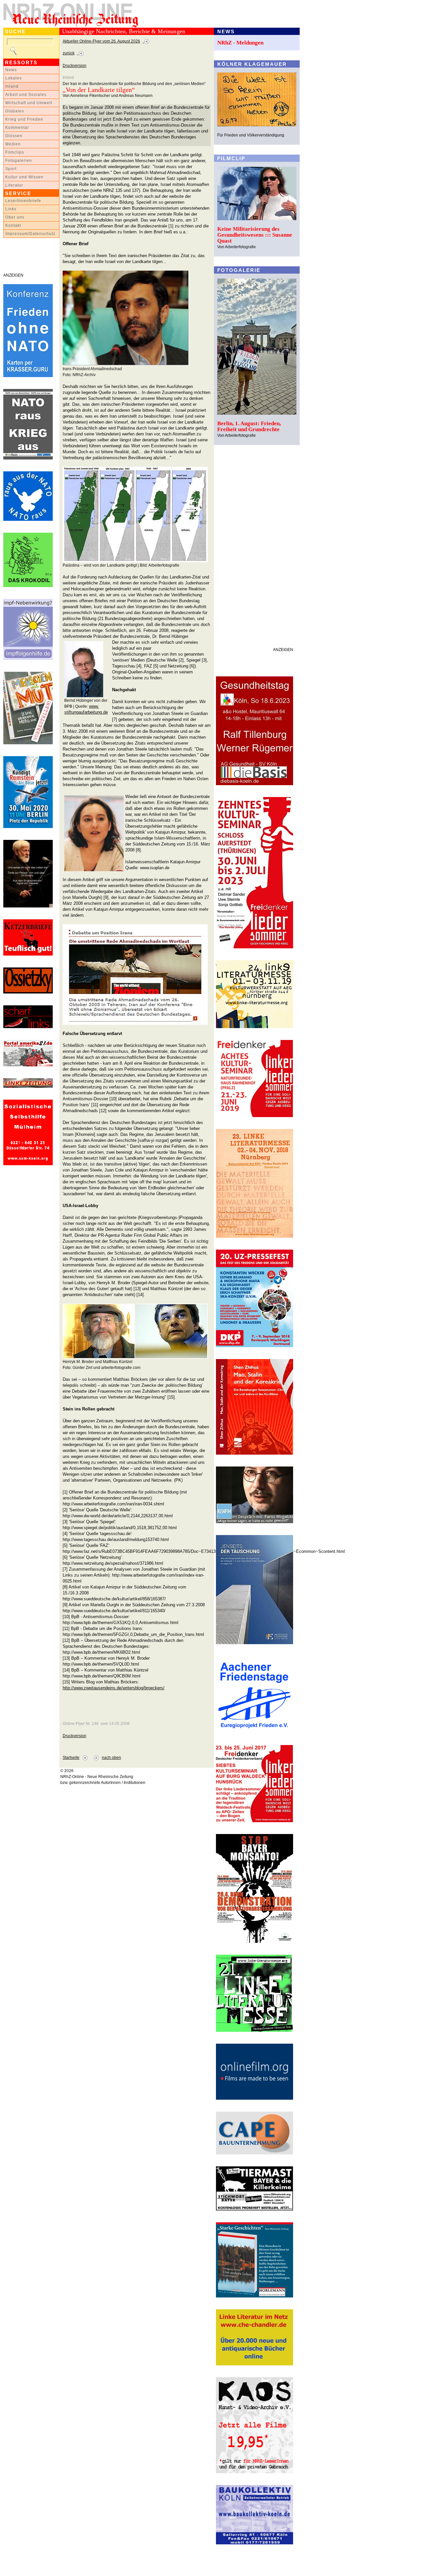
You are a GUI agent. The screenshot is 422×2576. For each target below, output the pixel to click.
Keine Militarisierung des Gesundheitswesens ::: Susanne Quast (255, 235)
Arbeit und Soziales (26, 95)
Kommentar (17, 128)
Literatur (14, 185)
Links (11, 209)
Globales (15, 111)
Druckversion (75, 66)
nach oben (111, 1758)
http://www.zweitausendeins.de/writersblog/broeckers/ (114, 1688)
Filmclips (15, 152)
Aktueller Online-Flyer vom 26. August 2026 (101, 41)
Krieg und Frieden (24, 119)
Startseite (71, 1758)
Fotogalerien (19, 161)
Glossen (14, 136)
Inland (12, 86)
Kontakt (13, 225)
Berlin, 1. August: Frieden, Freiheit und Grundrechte (249, 426)
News (11, 70)
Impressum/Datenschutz (30, 234)
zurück (69, 53)
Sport (11, 169)
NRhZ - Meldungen (240, 43)
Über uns (15, 217)
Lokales (14, 78)
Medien (13, 144)
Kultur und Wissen (24, 177)
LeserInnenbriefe (23, 201)
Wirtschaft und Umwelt (29, 103)
